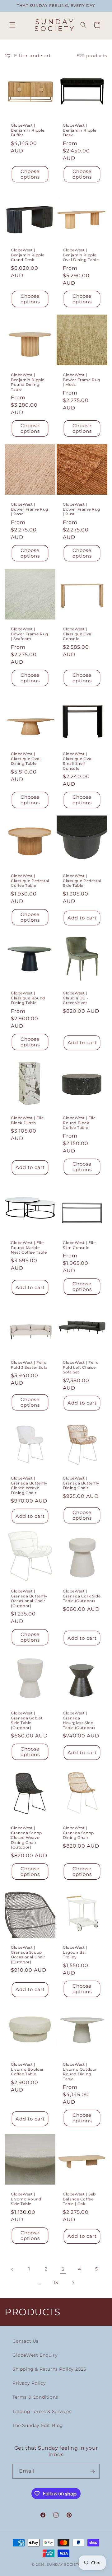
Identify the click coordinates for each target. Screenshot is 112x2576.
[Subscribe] (92, 2471)
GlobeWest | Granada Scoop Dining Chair (78, 1833)
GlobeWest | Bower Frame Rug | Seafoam (30, 634)
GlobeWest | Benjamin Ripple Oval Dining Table (81, 255)
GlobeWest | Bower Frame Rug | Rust (82, 509)
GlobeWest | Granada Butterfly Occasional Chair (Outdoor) (29, 1598)
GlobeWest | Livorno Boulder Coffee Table (27, 2069)
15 (56, 2283)
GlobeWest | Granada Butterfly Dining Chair (81, 1483)
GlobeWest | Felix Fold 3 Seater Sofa (29, 1365)
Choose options (30, 174)
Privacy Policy (29, 2383)
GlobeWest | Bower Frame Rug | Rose (30, 509)
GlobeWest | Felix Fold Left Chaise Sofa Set (80, 1367)
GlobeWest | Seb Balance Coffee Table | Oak (79, 2199)
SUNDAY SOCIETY (63, 2564)
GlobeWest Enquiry (35, 2355)
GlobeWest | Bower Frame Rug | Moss (82, 380)
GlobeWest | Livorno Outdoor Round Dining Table (80, 2072)
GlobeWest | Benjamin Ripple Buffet (28, 130)
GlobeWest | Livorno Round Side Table (26, 2199)
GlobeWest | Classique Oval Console (78, 634)
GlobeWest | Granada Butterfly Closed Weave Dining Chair (29, 1485)
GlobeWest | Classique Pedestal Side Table (82, 881)
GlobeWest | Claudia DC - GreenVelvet (76, 998)
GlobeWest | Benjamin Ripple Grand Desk (28, 255)
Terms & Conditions (35, 2397)
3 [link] (63, 2269)
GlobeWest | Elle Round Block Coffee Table (79, 1123)
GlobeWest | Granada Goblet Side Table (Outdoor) (27, 1720)
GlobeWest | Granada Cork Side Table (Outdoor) (82, 1596)
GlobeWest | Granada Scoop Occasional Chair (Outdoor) (28, 1955)
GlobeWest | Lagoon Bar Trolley (75, 1952)
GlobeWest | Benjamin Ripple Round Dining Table (28, 382)
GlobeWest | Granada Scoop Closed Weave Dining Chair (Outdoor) (26, 1837)
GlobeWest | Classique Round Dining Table (28, 998)
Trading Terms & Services (42, 2411)
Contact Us (26, 2341)
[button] (12, 25)
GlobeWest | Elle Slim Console (79, 1245)
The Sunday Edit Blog (38, 2425)
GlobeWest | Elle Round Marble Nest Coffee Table (29, 1247)
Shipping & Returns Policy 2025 (49, 2369)
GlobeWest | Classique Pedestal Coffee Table (30, 881)
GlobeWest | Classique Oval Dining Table (26, 759)
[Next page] (73, 2283)
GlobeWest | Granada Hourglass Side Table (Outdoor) (79, 1720)
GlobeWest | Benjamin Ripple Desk (80, 130)
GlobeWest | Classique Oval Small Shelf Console (78, 761)
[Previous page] (12, 2269)
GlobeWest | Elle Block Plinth (27, 1120)
